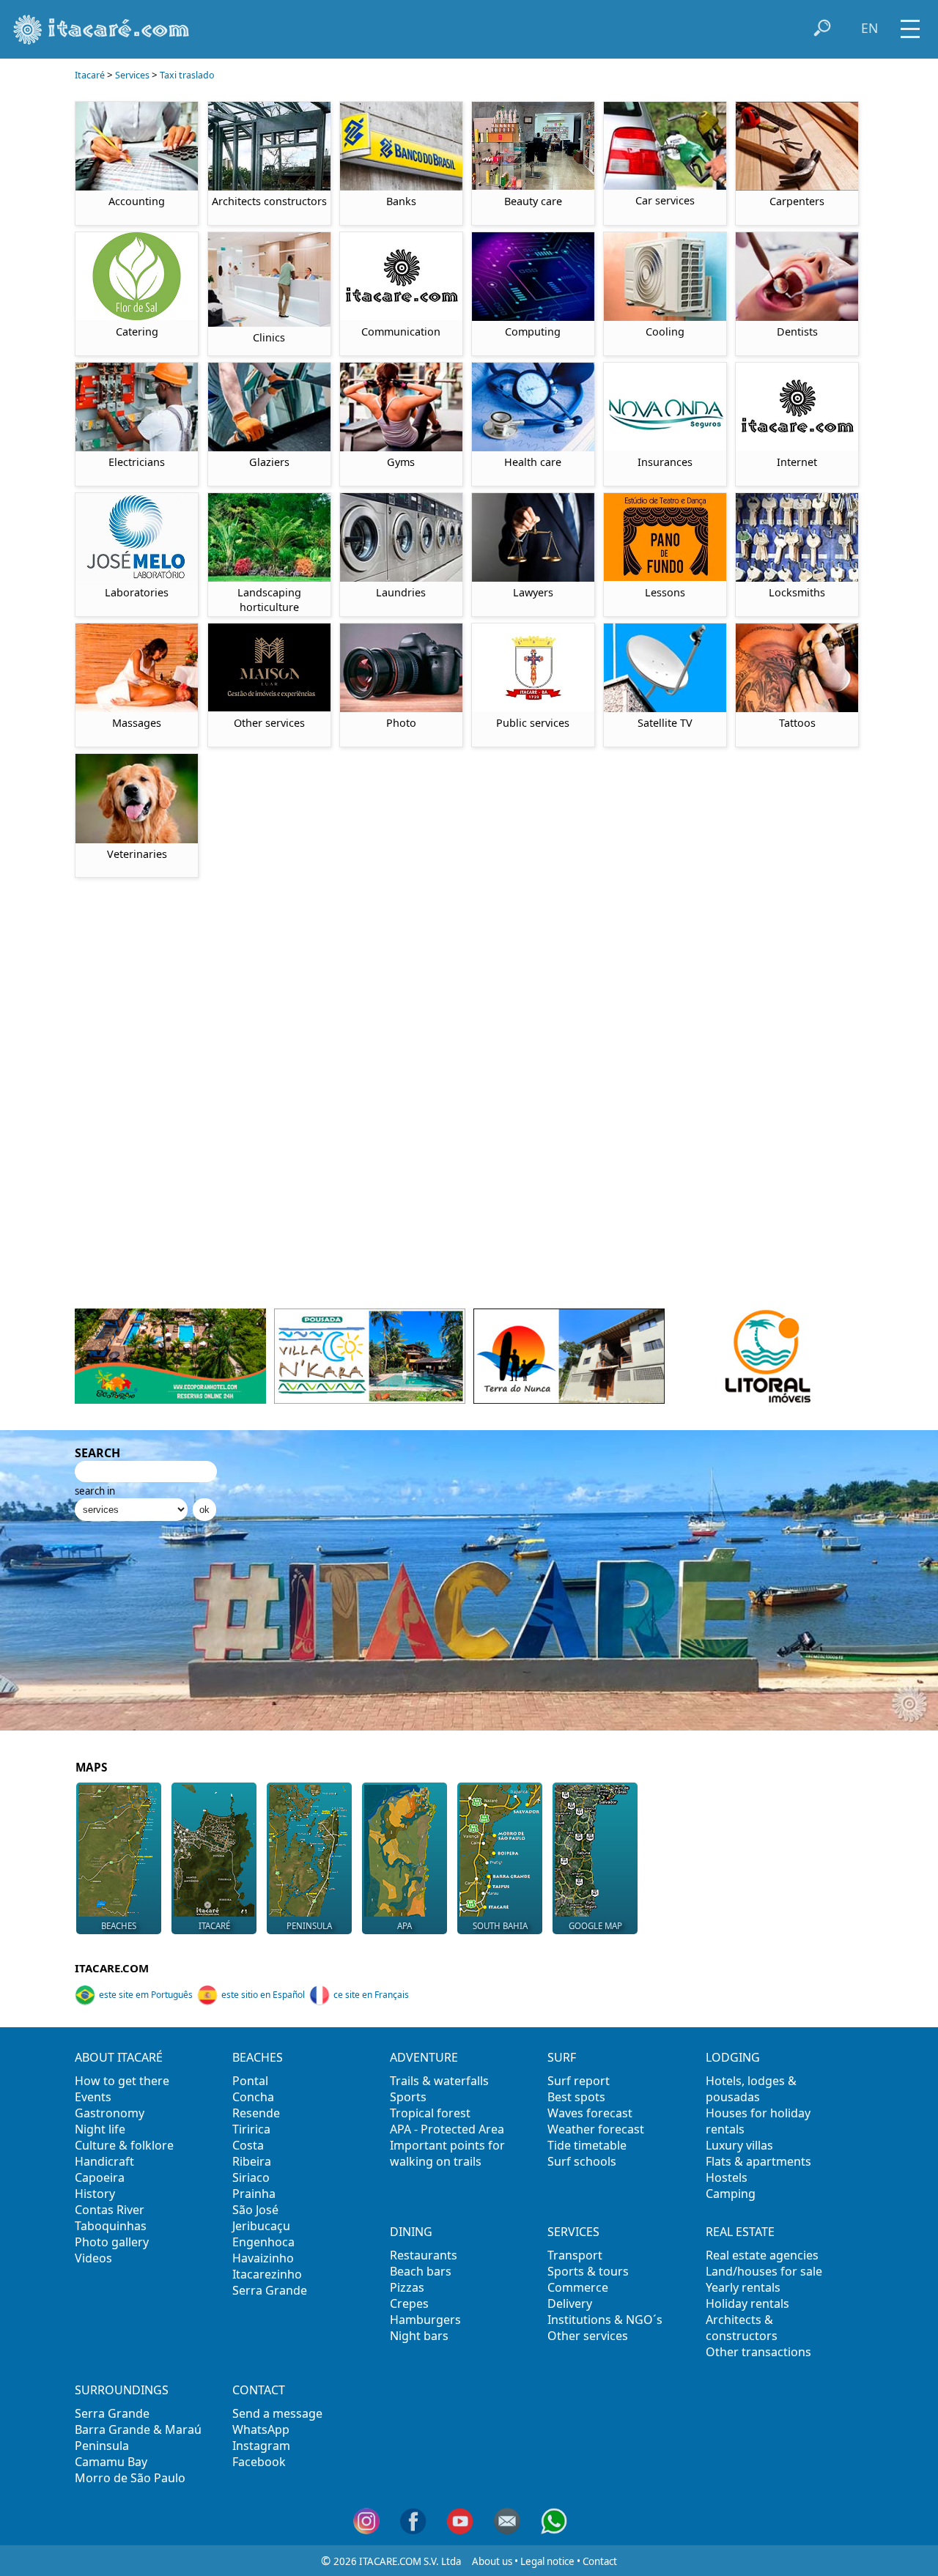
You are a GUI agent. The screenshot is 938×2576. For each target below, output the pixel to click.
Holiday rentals (747, 2303)
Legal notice (547, 2561)
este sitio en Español (263, 1995)
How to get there (122, 2081)
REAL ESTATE (740, 2232)
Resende (256, 2113)
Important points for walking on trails (447, 2153)
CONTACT (259, 2390)
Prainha (254, 2194)
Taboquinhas (111, 2226)
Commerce (578, 2287)
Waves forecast (590, 2113)
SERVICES (573, 2232)
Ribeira (252, 2161)
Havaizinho (263, 2258)
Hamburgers (425, 2320)
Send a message (277, 2413)
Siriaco (251, 2177)
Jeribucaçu (261, 2226)
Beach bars (421, 2271)
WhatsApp (261, 2429)
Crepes (409, 2303)
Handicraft (104, 2161)
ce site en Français (371, 1995)
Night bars (419, 2336)
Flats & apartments (758, 2161)
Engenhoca (263, 2242)
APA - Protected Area (447, 2129)
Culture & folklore (124, 2145)
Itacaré (90, 75)
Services (132, 75)
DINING (411, 2232)
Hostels (727, 2177)
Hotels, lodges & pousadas (751, 2089)
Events (93, 2097)
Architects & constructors (742, 2328)
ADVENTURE (424, 2057)
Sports (408, 2097)
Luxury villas (739, 2145)
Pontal (250, 2081)
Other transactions (758, 2352)
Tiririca (251, 2129)
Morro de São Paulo (130, 2478)
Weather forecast (596, 2129)
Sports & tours (588, 2271)
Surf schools (582, 2161)
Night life (100, 2129)
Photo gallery (112, 2242)
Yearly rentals (743, 2287)
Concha (253, 2097)
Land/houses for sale (764, 2271)
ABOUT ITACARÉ (119, 2057)
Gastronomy (110, 2113)
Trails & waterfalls (439, 2081)
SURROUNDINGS (122, 2390)
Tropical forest (430, 2113)
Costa (248, 2145)
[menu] (910, 24)
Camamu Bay (111, 2462)
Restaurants (424, 2255)
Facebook (259, 2462)
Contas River (110, 2210)
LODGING (733, 2057)
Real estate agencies (762, 2255)
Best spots (576, 2097)
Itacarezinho (267, 2274)
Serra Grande (270, 2290)
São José (255, 2210)
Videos (93, 2258)
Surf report (579, 2081)
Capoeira (100, 2177)
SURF (562, 2057)
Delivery (570, 2303)
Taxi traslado (187, 75)
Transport (575, 2255)
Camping (731, 2194)
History (95, 2194)
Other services (588, 2336)
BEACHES (258, 2057)
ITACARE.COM (112, 1968)
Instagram (261, 2446)
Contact (600, 2561)
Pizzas (407, 2287)
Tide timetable (587, 2145)
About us (492, 2561)
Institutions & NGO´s (605, 2320)
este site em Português (146, 1995)
